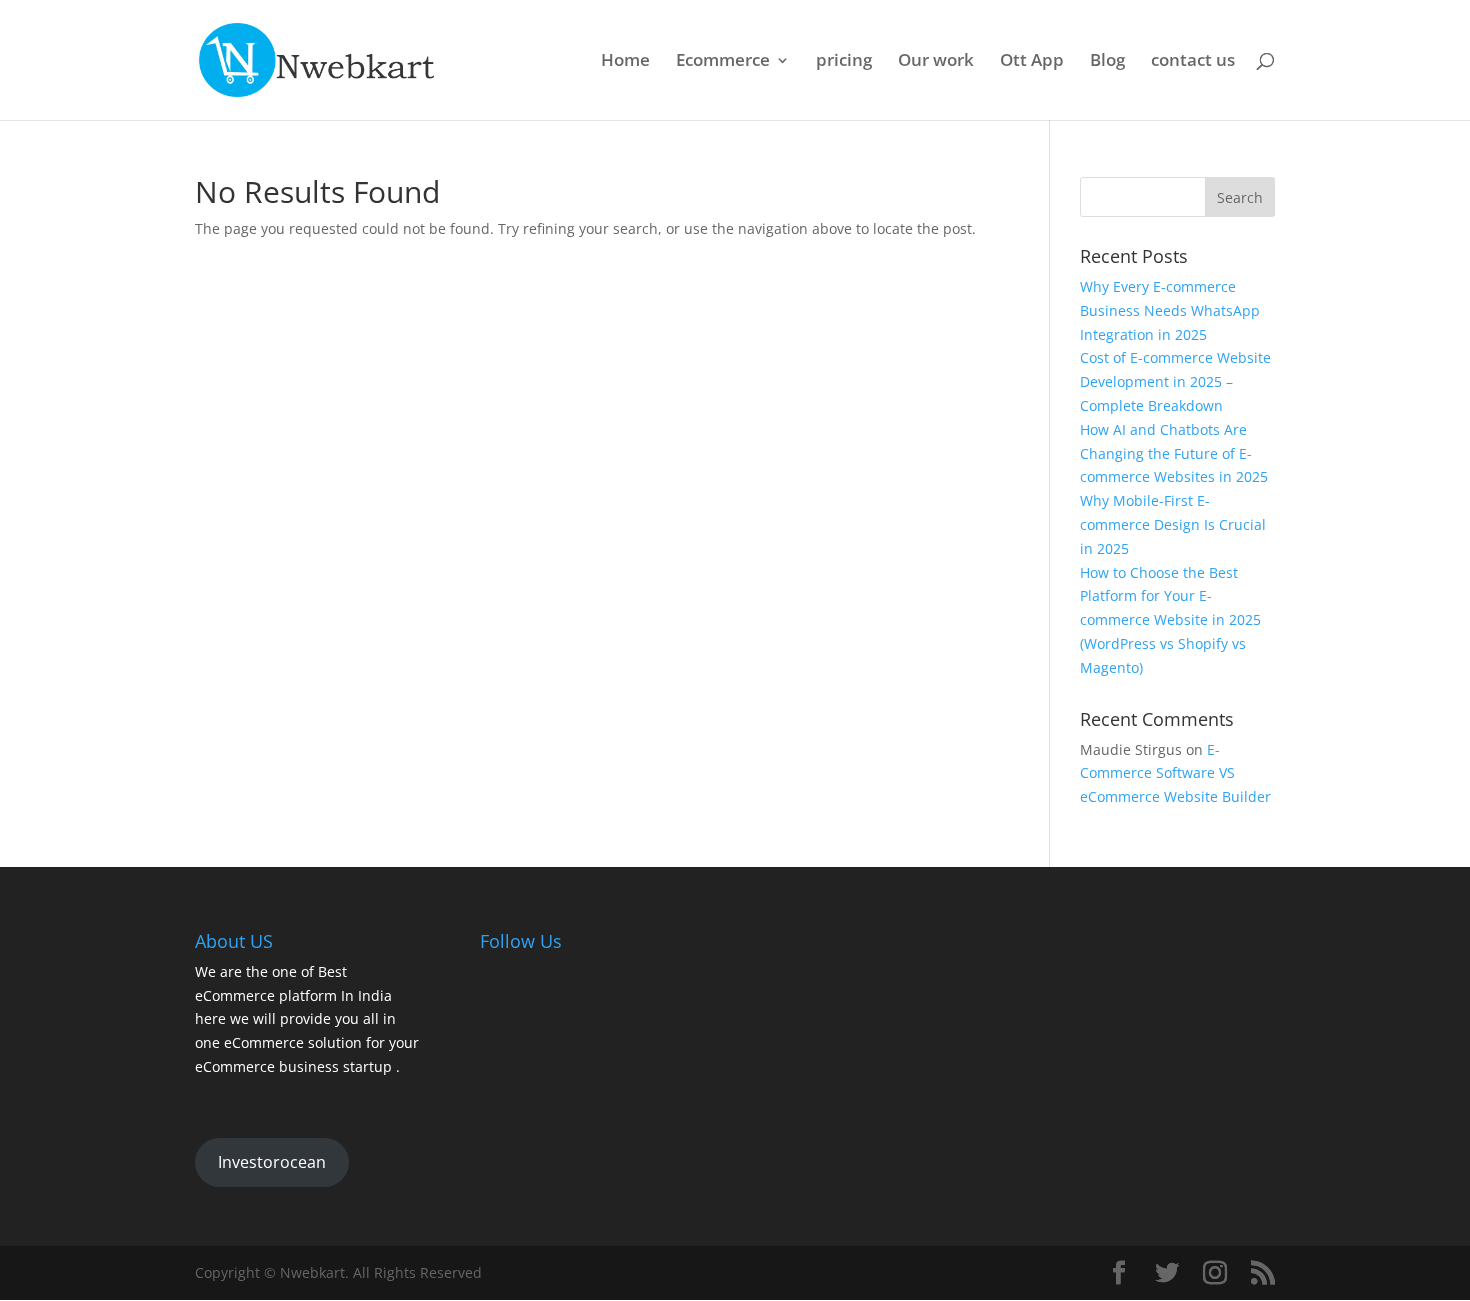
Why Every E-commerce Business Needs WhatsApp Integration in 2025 (1170, 310)
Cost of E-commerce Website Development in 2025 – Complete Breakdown (1175, 381)
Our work (936, 62)
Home (625, 62)
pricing (844, 62)
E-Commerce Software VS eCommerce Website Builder (1175, 773)
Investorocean (272, 1162)
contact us (1193, 62)
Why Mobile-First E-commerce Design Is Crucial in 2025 (1173, 524)
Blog (1107, 62)
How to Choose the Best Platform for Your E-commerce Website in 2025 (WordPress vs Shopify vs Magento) (1170, 620)
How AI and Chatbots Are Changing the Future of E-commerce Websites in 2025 (1174, 453)
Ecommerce (723, 62)
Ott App (1032, 62)
